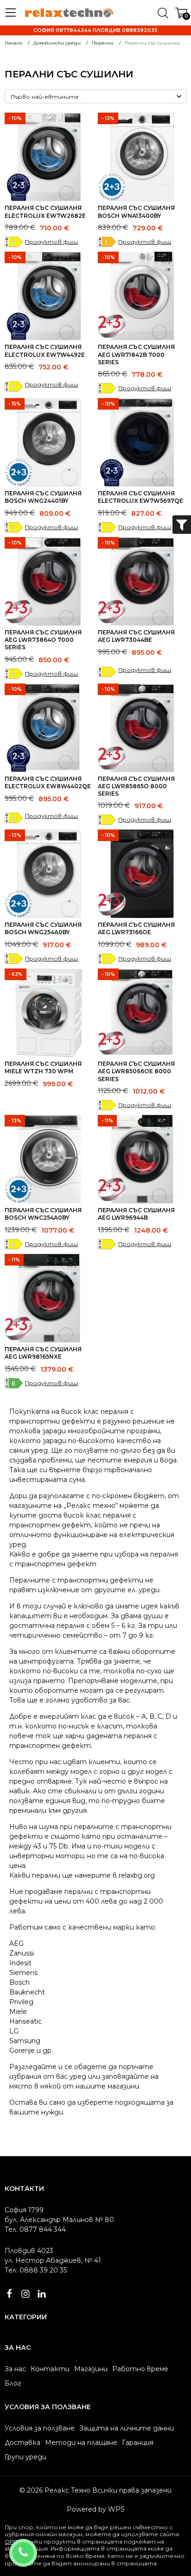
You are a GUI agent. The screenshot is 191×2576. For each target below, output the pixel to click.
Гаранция (138, 2443)
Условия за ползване (40, 2428)
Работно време (140, 2369)
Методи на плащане (81, 2443)
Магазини (91, 2369)
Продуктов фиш (51, 242)
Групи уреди (25, 2457)
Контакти (50, 2369)
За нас (15, 2369)
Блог (13, 2383)
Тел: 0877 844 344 (35, 2229)
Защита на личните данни (127, 2428)
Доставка (22, 2443)
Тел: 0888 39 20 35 (36, 2270)
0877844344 (35, 2547)
